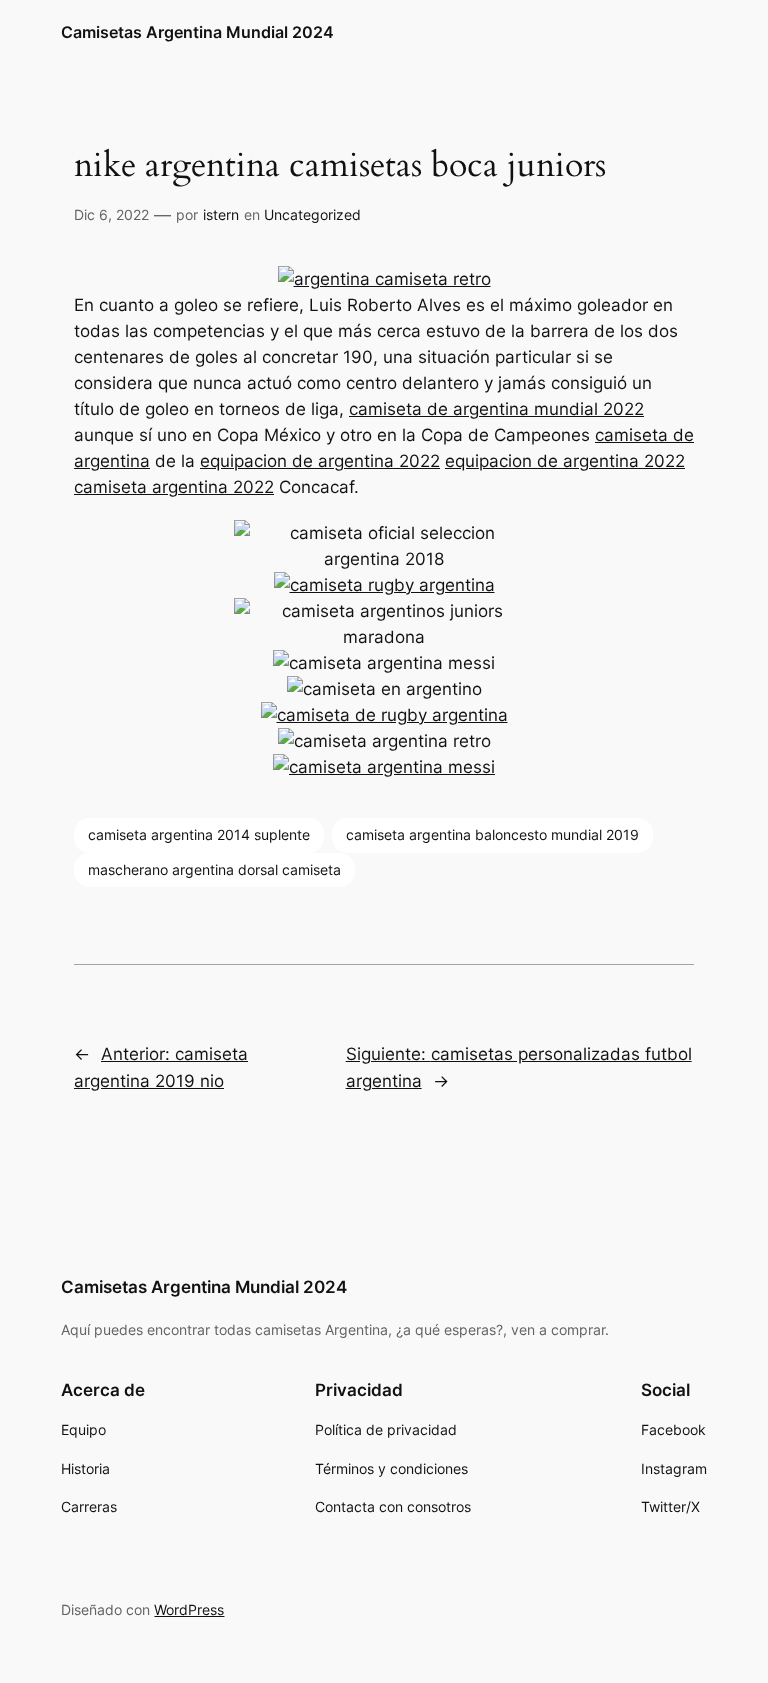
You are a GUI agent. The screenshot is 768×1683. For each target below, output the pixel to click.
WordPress (189, 1609)
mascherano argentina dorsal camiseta (214, 869)
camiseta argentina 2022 (174, 487)
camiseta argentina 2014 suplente (199, 834)
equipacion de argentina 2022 (320, 461)
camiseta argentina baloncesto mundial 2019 (492, 834)
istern (221, 214)
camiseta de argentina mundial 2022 (496, 409)
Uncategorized (312, 214)
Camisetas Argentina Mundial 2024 (197, 32)
